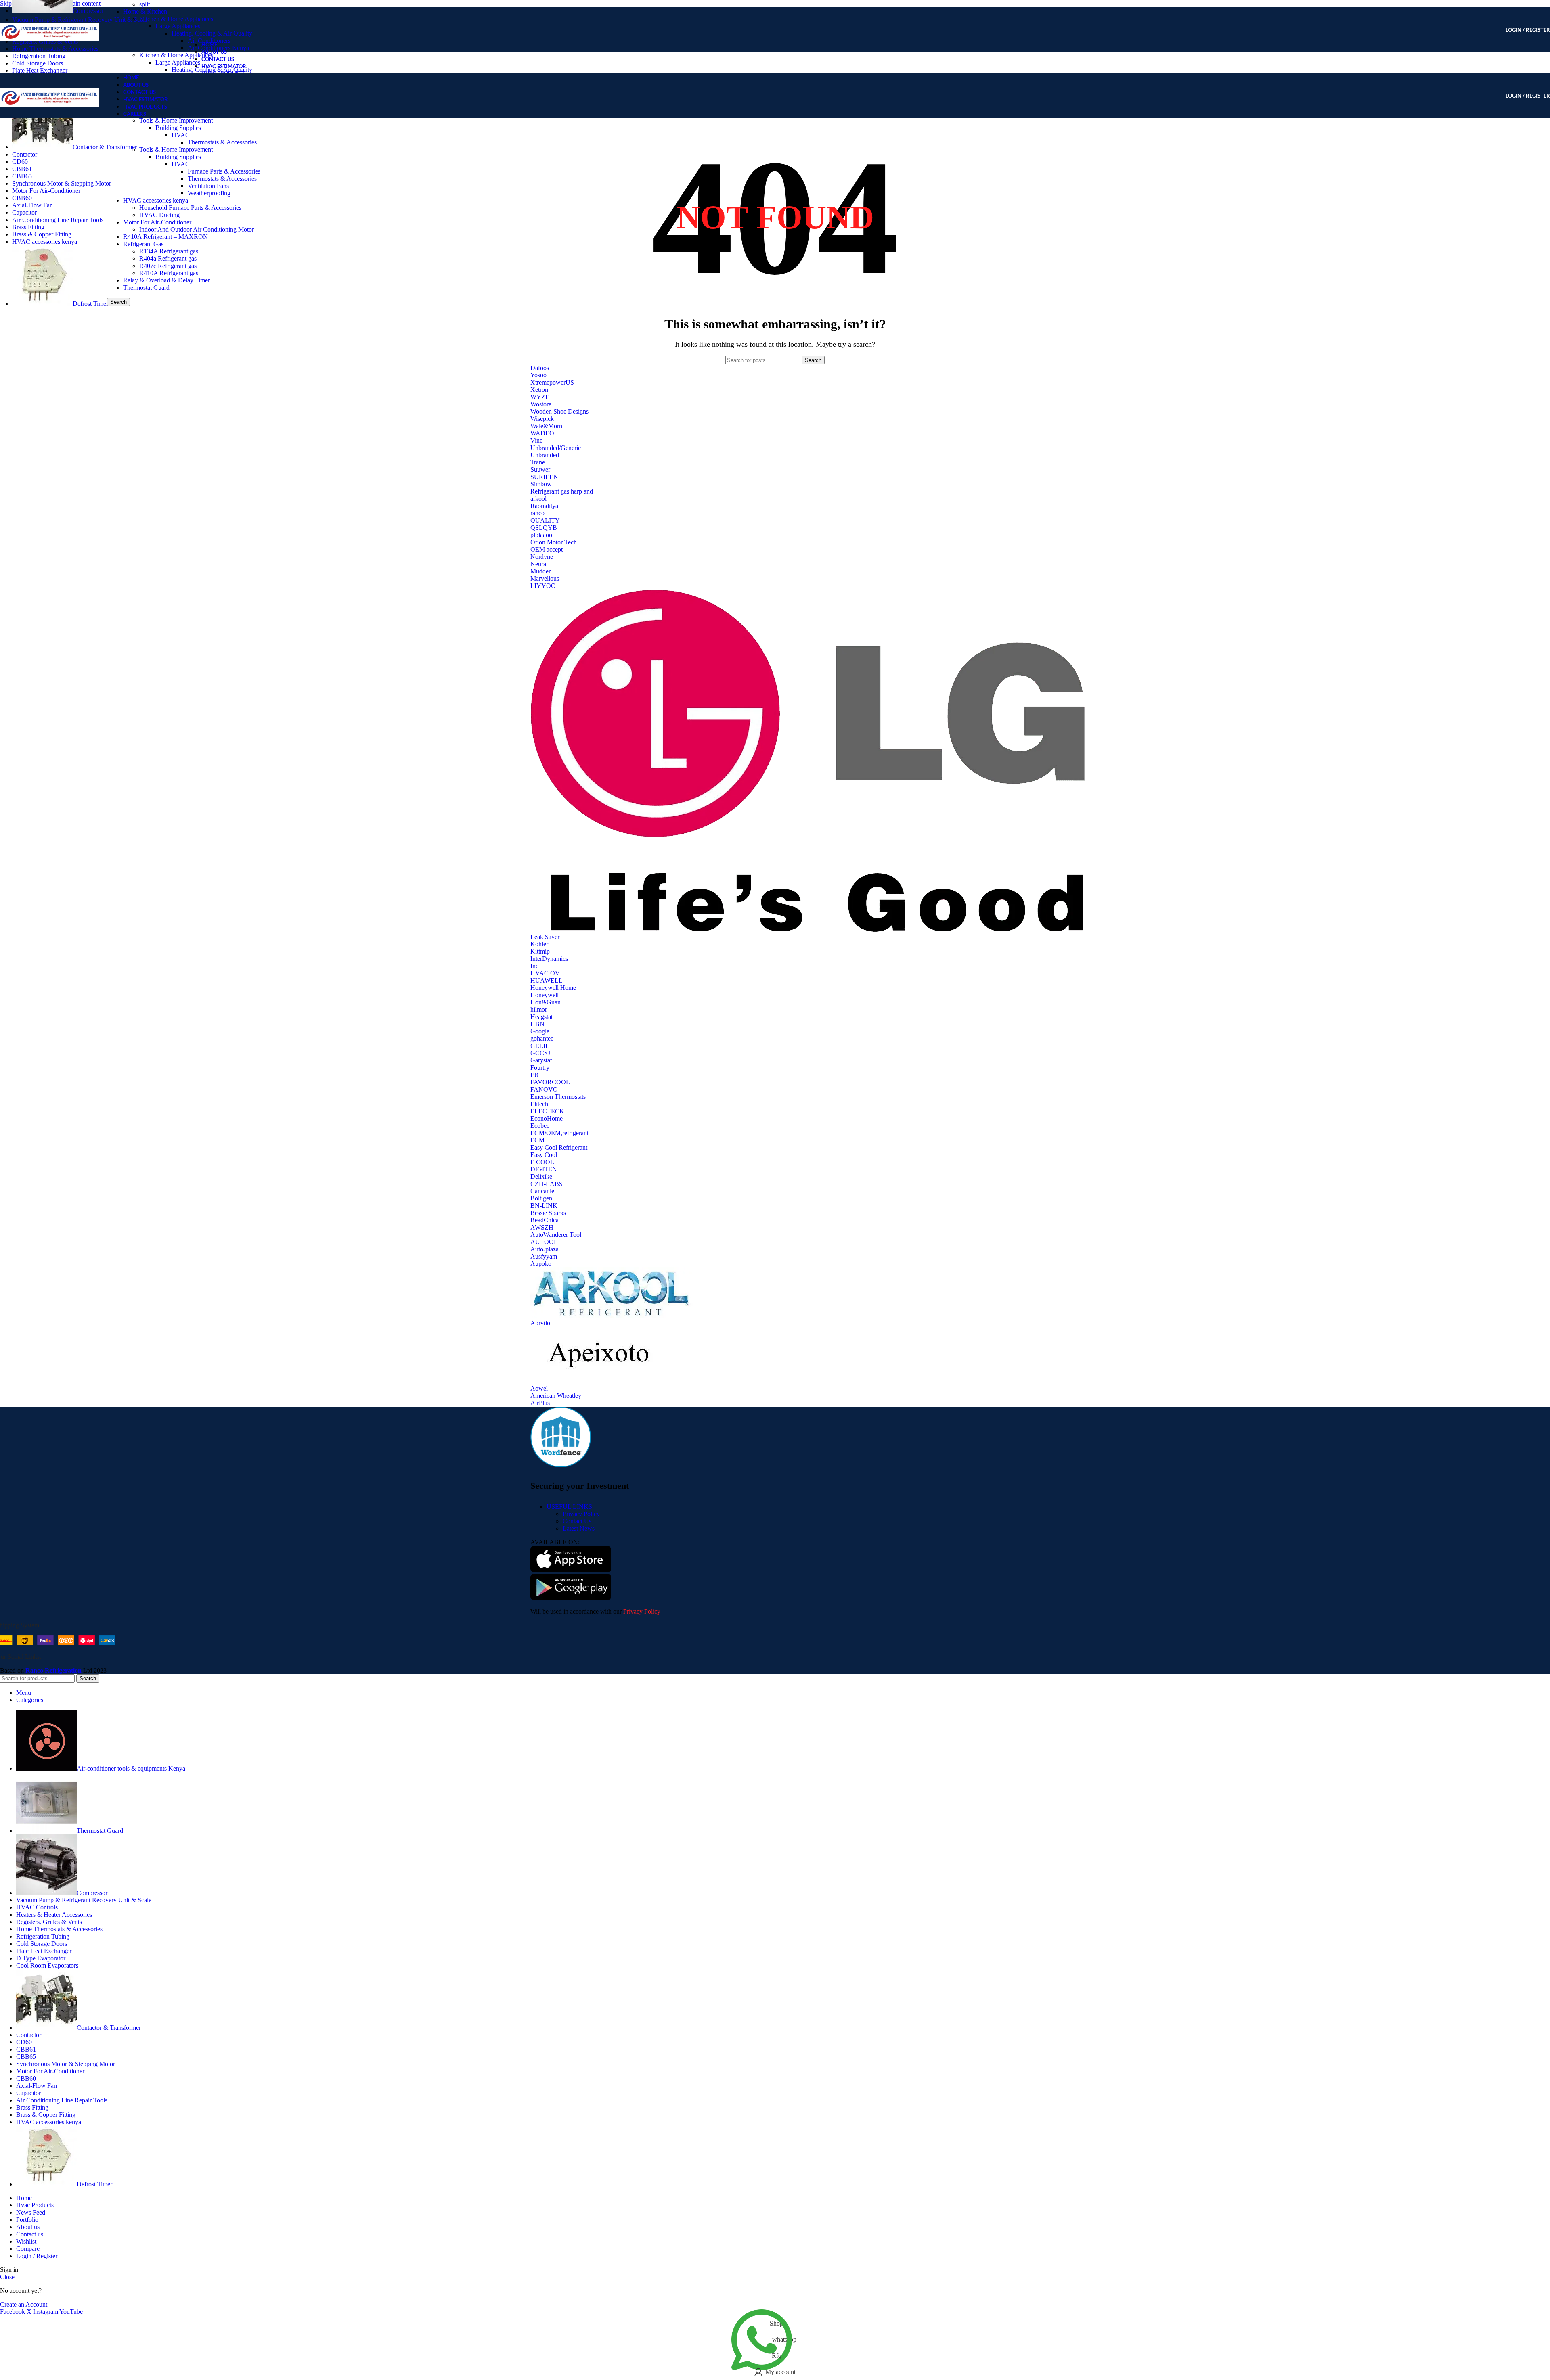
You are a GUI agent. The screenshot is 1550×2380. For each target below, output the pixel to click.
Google (540, 1031)
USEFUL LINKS (569, 1507)
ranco (537, 513)
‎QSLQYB (544, 528)
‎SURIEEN (544, 477)
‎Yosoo (538, 375)
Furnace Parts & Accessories (224, 171)
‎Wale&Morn (546, 426)
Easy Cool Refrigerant (559, 1147)
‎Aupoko (541, 1264)
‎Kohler (539, 944)
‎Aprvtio (540, 1323)
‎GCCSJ (540, 1053)
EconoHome (547, 1118)
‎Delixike (541, 1176)
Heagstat (541, 1017)
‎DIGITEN (544, 1169)
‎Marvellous (545, 578)
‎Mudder (540, 571)
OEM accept (547, 549)
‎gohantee (542, 1038)
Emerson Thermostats (558, 1097)
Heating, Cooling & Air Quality (212, 33)
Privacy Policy (581, 1514)
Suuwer (540, 470)
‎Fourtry (540, 1068)
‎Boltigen (541, 1198)
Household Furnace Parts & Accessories (190, 208)
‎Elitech (539, 1104)
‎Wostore (541, 404)
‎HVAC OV (545, 973)
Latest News (579, 1528)
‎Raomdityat (545, 506)
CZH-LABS (547, 1184)
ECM (537, 1140)
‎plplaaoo (541, 535)
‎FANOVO (544, 1089)
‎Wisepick (542, 419)
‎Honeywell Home (553, 988)
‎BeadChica (545, 1220)
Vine (536, 440)
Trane (538, 462)
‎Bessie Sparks (548, 1213)
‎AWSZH (542, 1227)
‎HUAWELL (547, 980)
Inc (534, 966)
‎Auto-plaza (545, 1249)
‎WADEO (542, 433)
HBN (537, 1024)
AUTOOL (544, 1242)
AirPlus (540, 1403)
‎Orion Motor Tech (554, 542)
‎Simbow (541, 484)
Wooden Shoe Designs (559, 411)
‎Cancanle (542, 1191)
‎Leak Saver (545, 937)
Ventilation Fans (208, 186)
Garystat (541, 1060)
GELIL (540, 1046)
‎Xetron (539, 390)
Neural (539, 564)
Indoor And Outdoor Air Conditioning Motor (197, 229)
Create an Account (24, 2304)
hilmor (539, 1009)
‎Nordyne (542, 557)
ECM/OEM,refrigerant (559, 1133)
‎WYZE (540, 397)
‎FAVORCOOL (550, 1082)
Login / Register (37, 2256)
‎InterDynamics (549, 959)
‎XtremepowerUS (552, 382)
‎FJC (536, 1075)
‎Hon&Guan (546, 1002)
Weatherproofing (209, 193)
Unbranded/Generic (556, 448)
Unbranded (545, 455)
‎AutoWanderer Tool (556, 1235)
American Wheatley (556, 1396)
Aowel (539, 1388)
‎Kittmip (540, 951)
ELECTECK (547, 1111)
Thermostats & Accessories (222, 142)
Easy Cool (544, 1155)
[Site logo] (49, 54)
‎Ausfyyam (544, 1256)
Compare (28, 2249)
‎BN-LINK (544, 1206)
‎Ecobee (540, 1126)
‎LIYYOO (543, 586)
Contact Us (577, 1521)
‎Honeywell (545, 995)
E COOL (542, 1162)
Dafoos (540, 368)
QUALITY (545, 520)
